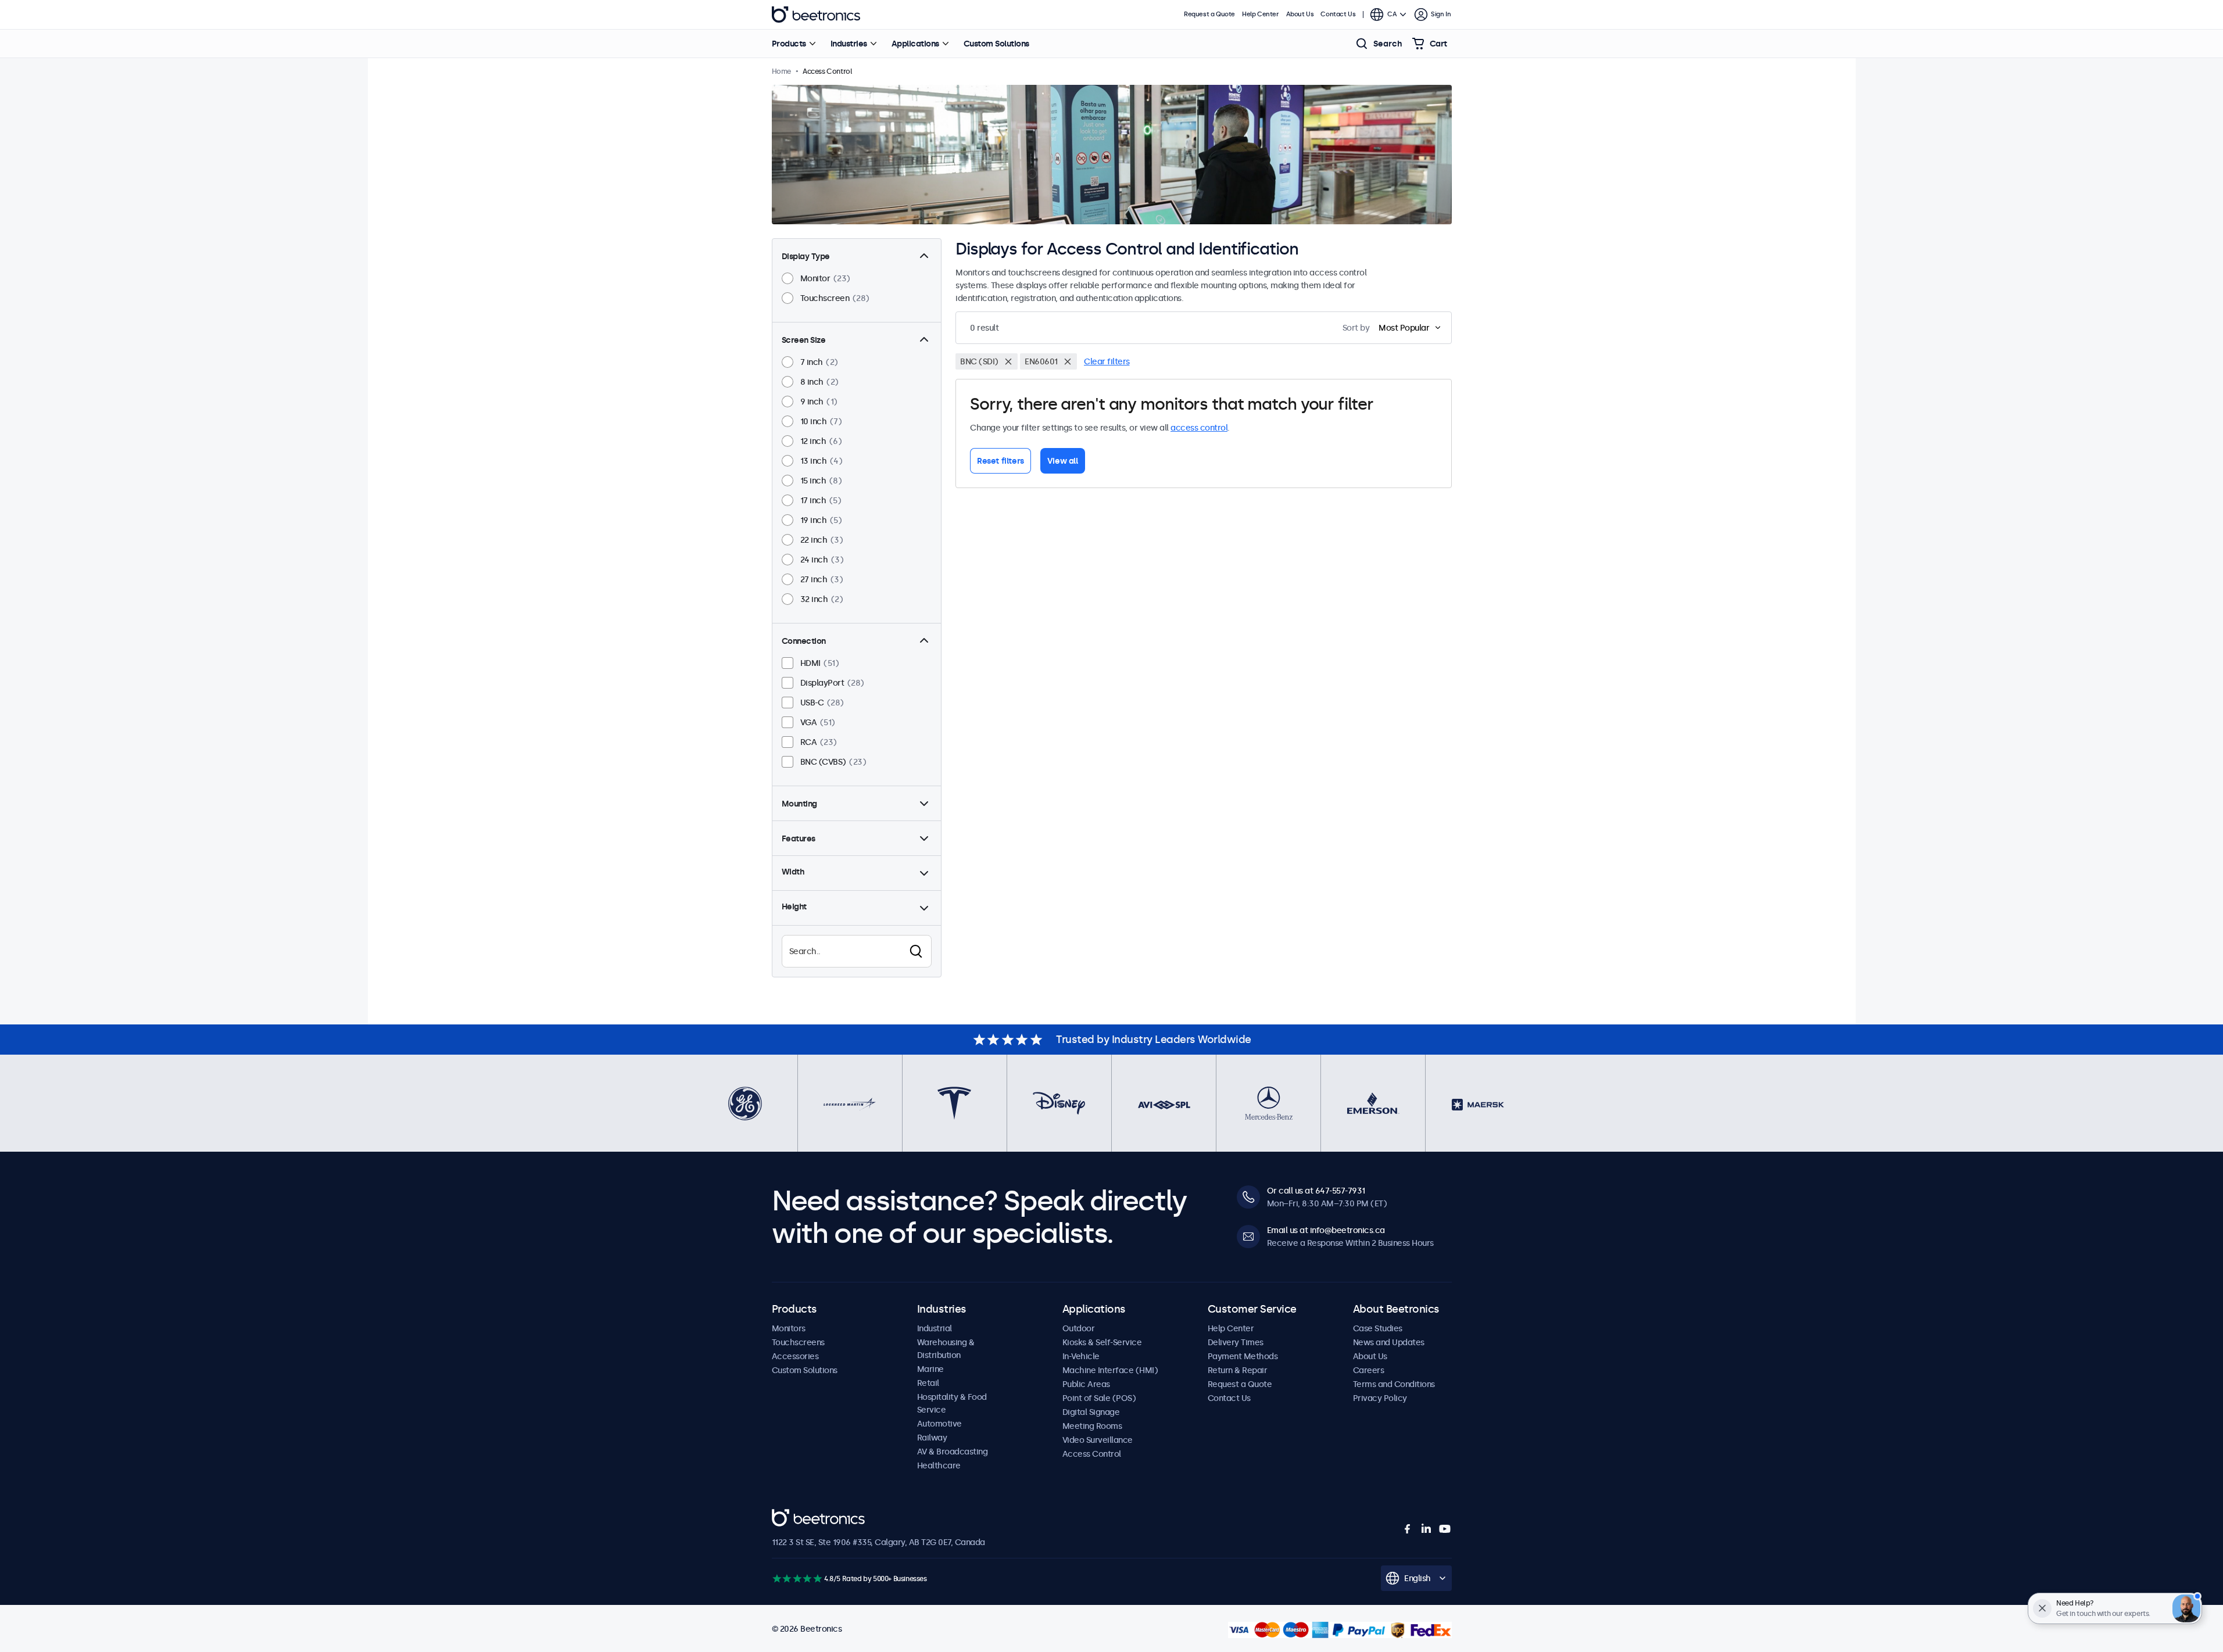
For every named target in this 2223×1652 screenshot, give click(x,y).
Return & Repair (1238, 1370)
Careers (1369, 1370)
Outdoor (1079, 1328)
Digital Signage (1091, 1412)
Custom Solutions (996, 44)
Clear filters (1107, 361)
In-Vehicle (1081, 1356)
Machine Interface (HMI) (1110, 1370)
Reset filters (1000, 461)
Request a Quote (1209, 14)
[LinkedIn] (1426, 1529)
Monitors (789, 1328)
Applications (915, 44)
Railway (932, 1438)
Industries (849, 44)
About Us (1300, 14)
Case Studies (1378, 1328)
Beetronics (816, 15)
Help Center (1261, 14)
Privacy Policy (1380, 1398)
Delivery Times (1236, 1342)
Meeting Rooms (1092, 1426)
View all (1063, 461)
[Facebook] (1408, 1529)
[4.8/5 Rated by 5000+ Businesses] (797, 1578)
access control (1199, 428)
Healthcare (939, 1465)
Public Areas (1086, 1384)
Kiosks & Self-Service (1102, 1342)
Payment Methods (1243, 1356)
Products (789, 44)
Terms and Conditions (1394, 1384)
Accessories (795, 1356)
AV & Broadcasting (953, 1452)
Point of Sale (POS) (1099, 1398)
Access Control (1092, 1454)
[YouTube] (1445, 1529)
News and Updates (1389, 1342)
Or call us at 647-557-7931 (1316, 1191)
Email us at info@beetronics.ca (1326, 1230)
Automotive (939, 1424)
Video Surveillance (1098, 1440)
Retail (928, 1383)
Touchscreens (798, 1342)
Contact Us (1338, 14)
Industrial (935, 1328)
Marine (930, 1369)
